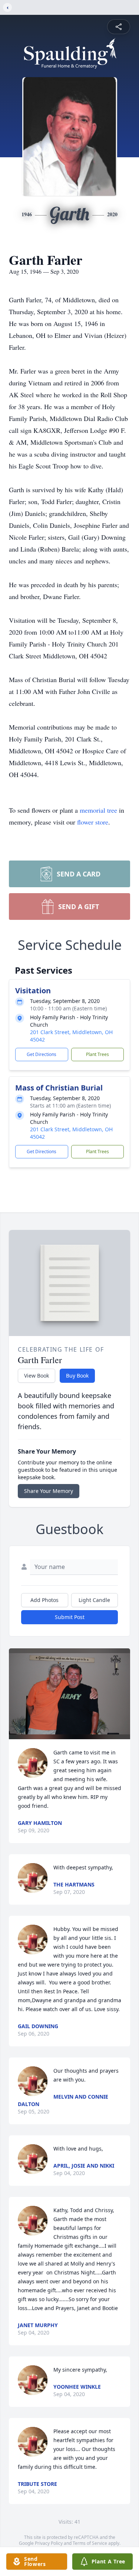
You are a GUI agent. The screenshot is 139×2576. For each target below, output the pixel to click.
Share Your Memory (49, 1491)
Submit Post (70, 1617)
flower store (93, 822)
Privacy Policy (49, 2543)
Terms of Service (90, 2543)
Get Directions (42, 1054)
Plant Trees (97, 1054)
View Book (37, 1376)
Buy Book (77, 1376)
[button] (69, 1694)
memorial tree (98, 810)
